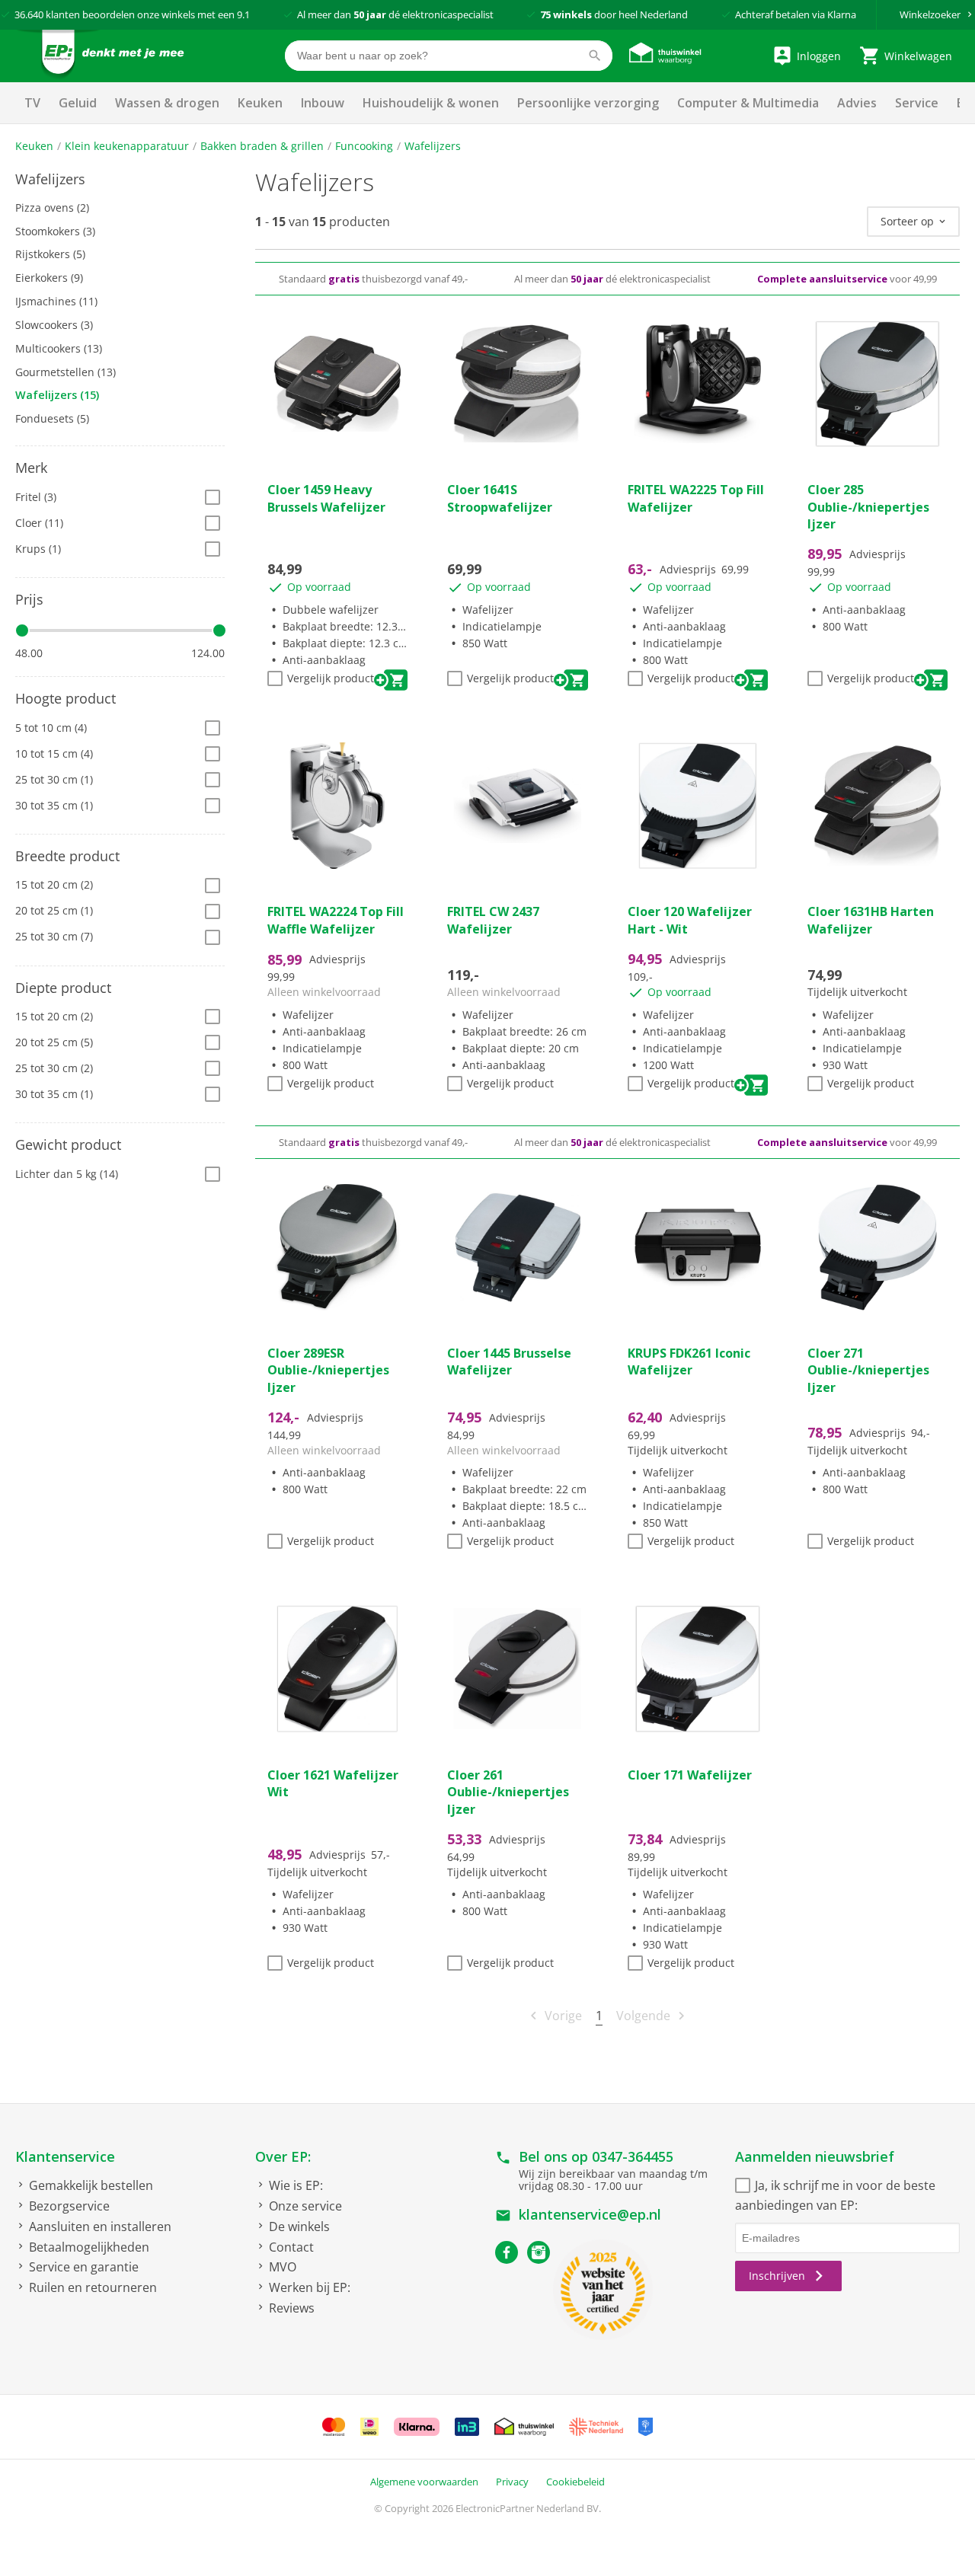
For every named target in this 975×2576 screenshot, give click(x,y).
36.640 (29, 14)
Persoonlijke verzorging (588, 103)
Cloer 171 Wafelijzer (690, 1775)
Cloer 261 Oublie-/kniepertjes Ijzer (508, 1792)
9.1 (243, 14)
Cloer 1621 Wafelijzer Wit (333, 1783)
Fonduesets (52, 418)
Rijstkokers (50, 254)
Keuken (260, 103)
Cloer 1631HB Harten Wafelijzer (871, 920)
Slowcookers (54, 325)
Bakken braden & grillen (262, 146)
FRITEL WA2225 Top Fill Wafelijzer (696, 498)
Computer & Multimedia (748, 103)
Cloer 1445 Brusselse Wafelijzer (509, 1361)
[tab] (120, 180)
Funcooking (364, 146)
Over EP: (283, 2156)
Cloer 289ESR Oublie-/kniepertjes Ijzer (328, 1370)
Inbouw (323, 103)
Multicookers (59, 348)
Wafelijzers (433, 146)
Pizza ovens (52, 207)
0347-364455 (633, 2156)
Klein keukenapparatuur (127, 146)
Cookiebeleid (575, 2482)
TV (32, 103)
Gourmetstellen (66, 372)
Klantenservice (65, 2156)
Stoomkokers (55, 231)
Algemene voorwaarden (424, 2482)
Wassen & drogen (167, 103)
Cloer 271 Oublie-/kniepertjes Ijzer (868, 1370)
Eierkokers (49, 278)
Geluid (78, 103)
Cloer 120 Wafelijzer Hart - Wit (690, 920)
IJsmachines (56, 301)
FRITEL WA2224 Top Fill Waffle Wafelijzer (336, 920)
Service (917, 103)
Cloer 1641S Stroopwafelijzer (500, 498)
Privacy (512, 2482)
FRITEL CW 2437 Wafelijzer (493, 920)
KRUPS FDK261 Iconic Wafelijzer (689, 1361)
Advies (857, 103)
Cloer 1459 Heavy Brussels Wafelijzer (326, 498)
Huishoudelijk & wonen (431, 103)
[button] (120, 180)
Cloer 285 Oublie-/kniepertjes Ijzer (868, 507)
